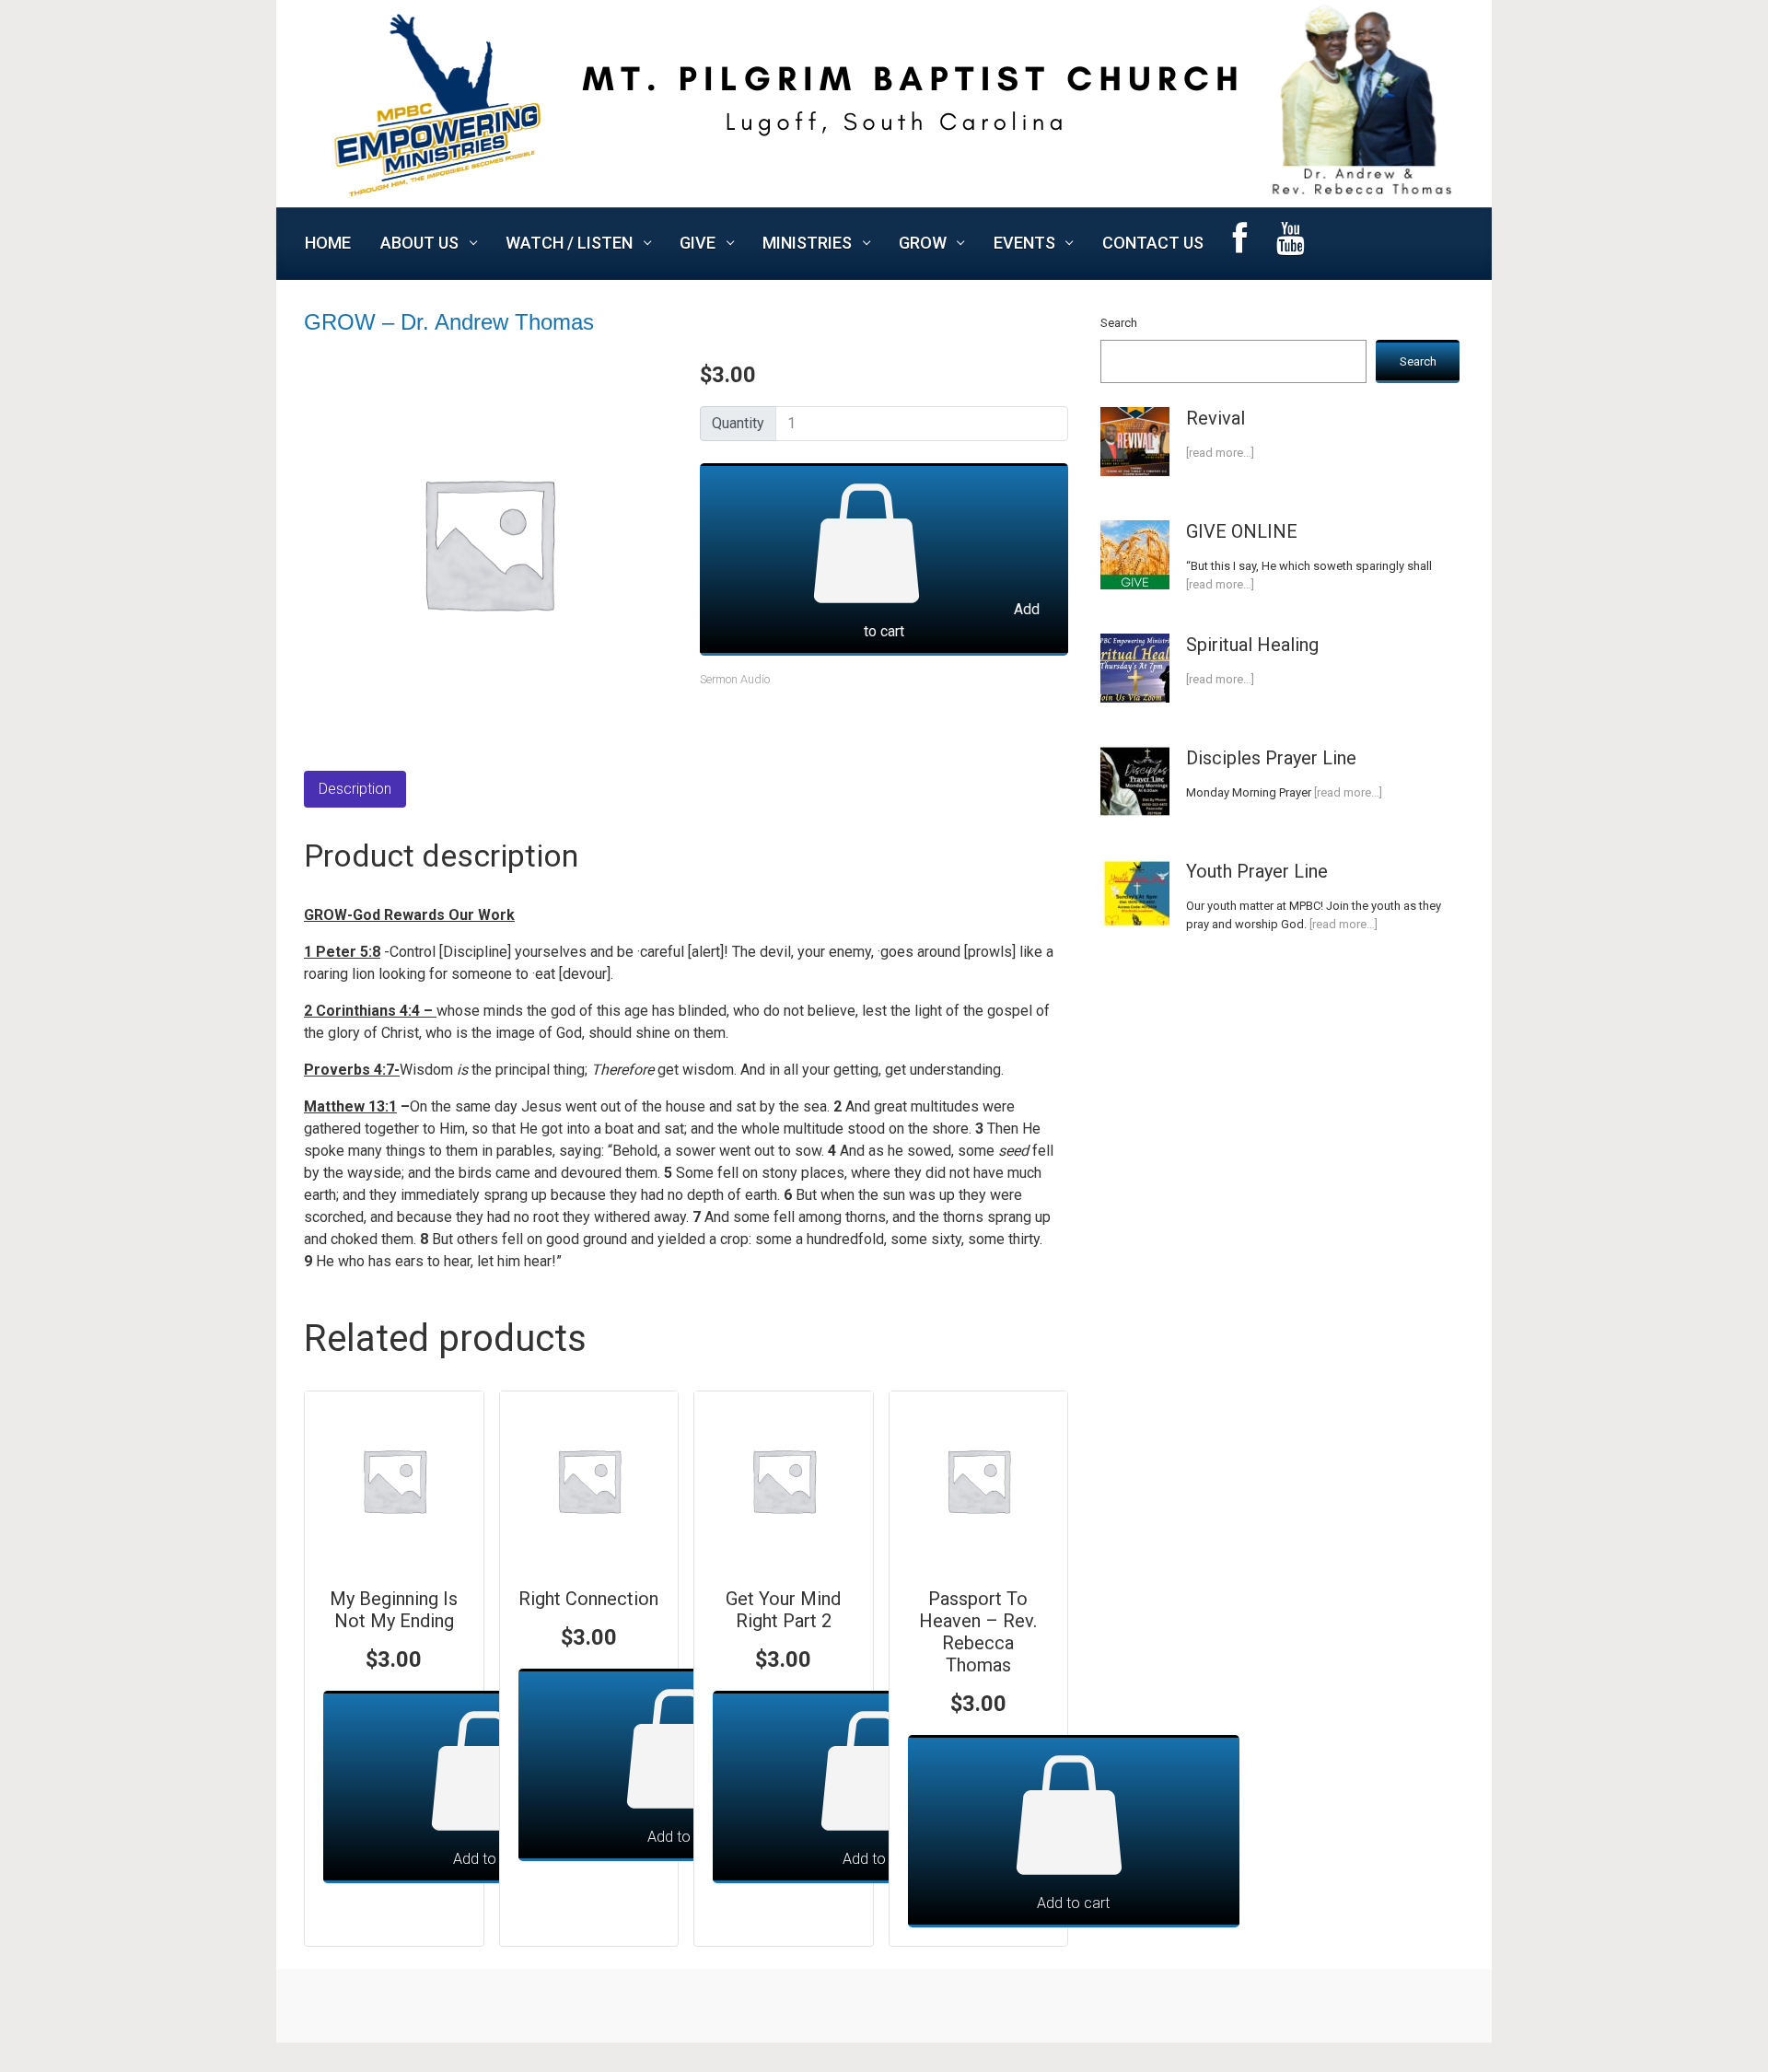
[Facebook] (1240, 244)
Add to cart (952, 620)
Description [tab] (355, 789)
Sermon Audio (735, 679)
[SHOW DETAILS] (394, 1481)
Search (1119, 323)
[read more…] (1220, 453)
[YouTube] (1291, 244)
